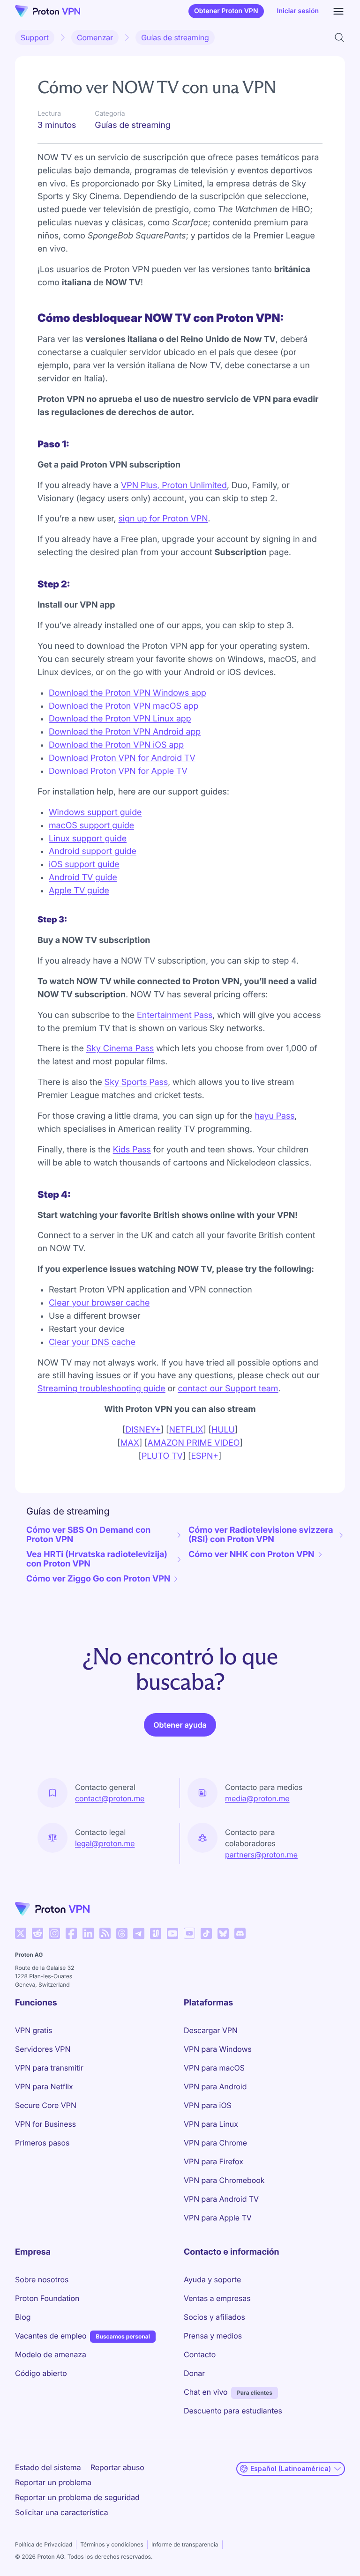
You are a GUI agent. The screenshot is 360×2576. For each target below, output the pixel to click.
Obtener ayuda (180, 1725)
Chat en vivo (206, 2392)
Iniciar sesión (298, 11)
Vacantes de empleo (51, 2335)
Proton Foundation (47, 2298)
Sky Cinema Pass (120, 1049)
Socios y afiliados (214, 2317)
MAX (130, 1443)
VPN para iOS (208, 2105)
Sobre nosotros (42, 2279)
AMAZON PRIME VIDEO (194, 1443)
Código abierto (41, 2373)
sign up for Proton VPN (163, 519)
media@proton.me (257, 1798)
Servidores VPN (43, 2049)
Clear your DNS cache (92, 1342)
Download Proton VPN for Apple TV (118, 771)
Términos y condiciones (112, 2544)
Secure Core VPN (46, 2105)
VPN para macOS (214, 2068)
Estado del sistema (48, 2467)
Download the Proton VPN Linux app (120, 719)
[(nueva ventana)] (21, 1933)
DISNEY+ (143, 1430)
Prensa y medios (213, 2336)
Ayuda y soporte (212, 2279)
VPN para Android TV (221, 2199)
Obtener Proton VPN (226, 11)
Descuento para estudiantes (233, 2411)
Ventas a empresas (217, 2298)
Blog (23, 2317)
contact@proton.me (110, 1798)
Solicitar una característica (62, 2512)
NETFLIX (186, 1430)
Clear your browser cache (99, 1303)
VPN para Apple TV (218, 2218)
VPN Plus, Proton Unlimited (174, 486)
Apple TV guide (79, 891)
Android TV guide (83, 878)
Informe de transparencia (185, 2544)
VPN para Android (215, 2086)
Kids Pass (132, 1150)
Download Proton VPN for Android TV (122, 758)
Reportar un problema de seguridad (77, 2497)
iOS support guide (84, 865)
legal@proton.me (105, 1843)
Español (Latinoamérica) (291, 2468)
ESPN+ (205, 1456)
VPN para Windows (218, 2049)
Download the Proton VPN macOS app (124, 706)
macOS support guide (91, 826)
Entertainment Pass (175, 1015)
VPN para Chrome (215, 2143)
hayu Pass (274, 1116)
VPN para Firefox (214, 2161)
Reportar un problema (53, 2482)
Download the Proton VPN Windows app (127, 693)
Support (35, 37)
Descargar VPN (211, 2030)
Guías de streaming (175, 37)
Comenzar (95, 37)
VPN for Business (45, 2124)
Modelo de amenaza (51, 2354)
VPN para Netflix (44, 2086)
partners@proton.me (261, 1855)
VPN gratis (34, 2030)
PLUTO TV (162, 1456)
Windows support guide (95, 813)
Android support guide (93, 851)
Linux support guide (88, 839)
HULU (223, 1430)
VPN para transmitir (49, 2068)
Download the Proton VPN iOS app (116, 745)
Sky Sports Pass (136, 1082)
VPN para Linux (211, 2124)
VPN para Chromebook (224, 2180)
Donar (194, 2373)
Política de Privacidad (44, 2544)
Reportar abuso (117, 2467)
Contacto (200, 2354)
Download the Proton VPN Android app (125, 732)
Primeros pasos (42, 2143)
